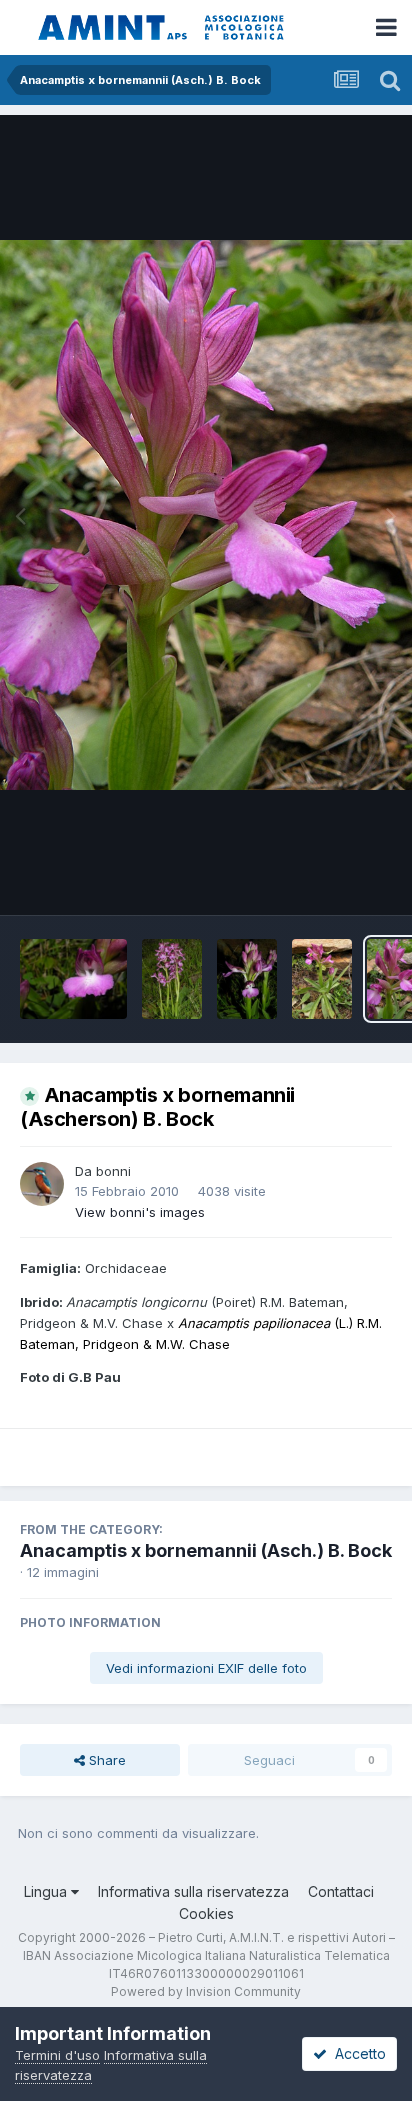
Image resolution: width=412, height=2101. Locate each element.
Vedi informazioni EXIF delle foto (206, 1668)
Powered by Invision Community (206, 1991)
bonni (113, 1171)
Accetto (356, 2053)
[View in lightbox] (206, 514)
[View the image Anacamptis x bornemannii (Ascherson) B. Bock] (73, 979)
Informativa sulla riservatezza (193, 1891)
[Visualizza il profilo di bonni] (42, 1184)
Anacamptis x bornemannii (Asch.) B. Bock (206, 1550)
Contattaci (341, 1891)
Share (105, 1760)
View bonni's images (140, 1212)
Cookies (206, 1913)
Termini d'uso (57, 2055)
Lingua (47, 1891)
